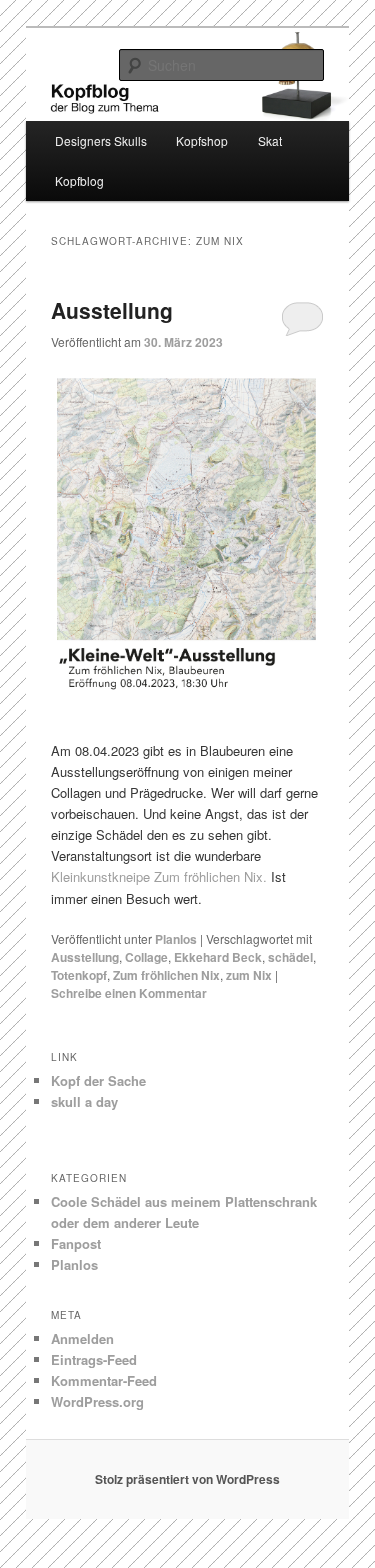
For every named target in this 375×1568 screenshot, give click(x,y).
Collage (146, 957)
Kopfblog (79, 180)
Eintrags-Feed (94, 1359)
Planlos (176, 939)
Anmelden (82, 1338)
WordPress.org (97, 1401)
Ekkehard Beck (218, 957)
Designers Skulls (101, 140)
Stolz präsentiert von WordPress (187, 1479)
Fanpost (76, 1243)
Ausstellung (112, 310)
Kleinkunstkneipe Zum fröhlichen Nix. (159, 876)
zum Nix (249, 975)
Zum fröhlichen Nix (166, 975)
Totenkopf (79, 975)
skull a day (84, 1101)
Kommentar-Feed (104, 1380)
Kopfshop (202, 140)
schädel (290, 957)
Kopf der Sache (98, 1080)
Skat (270, 140)
